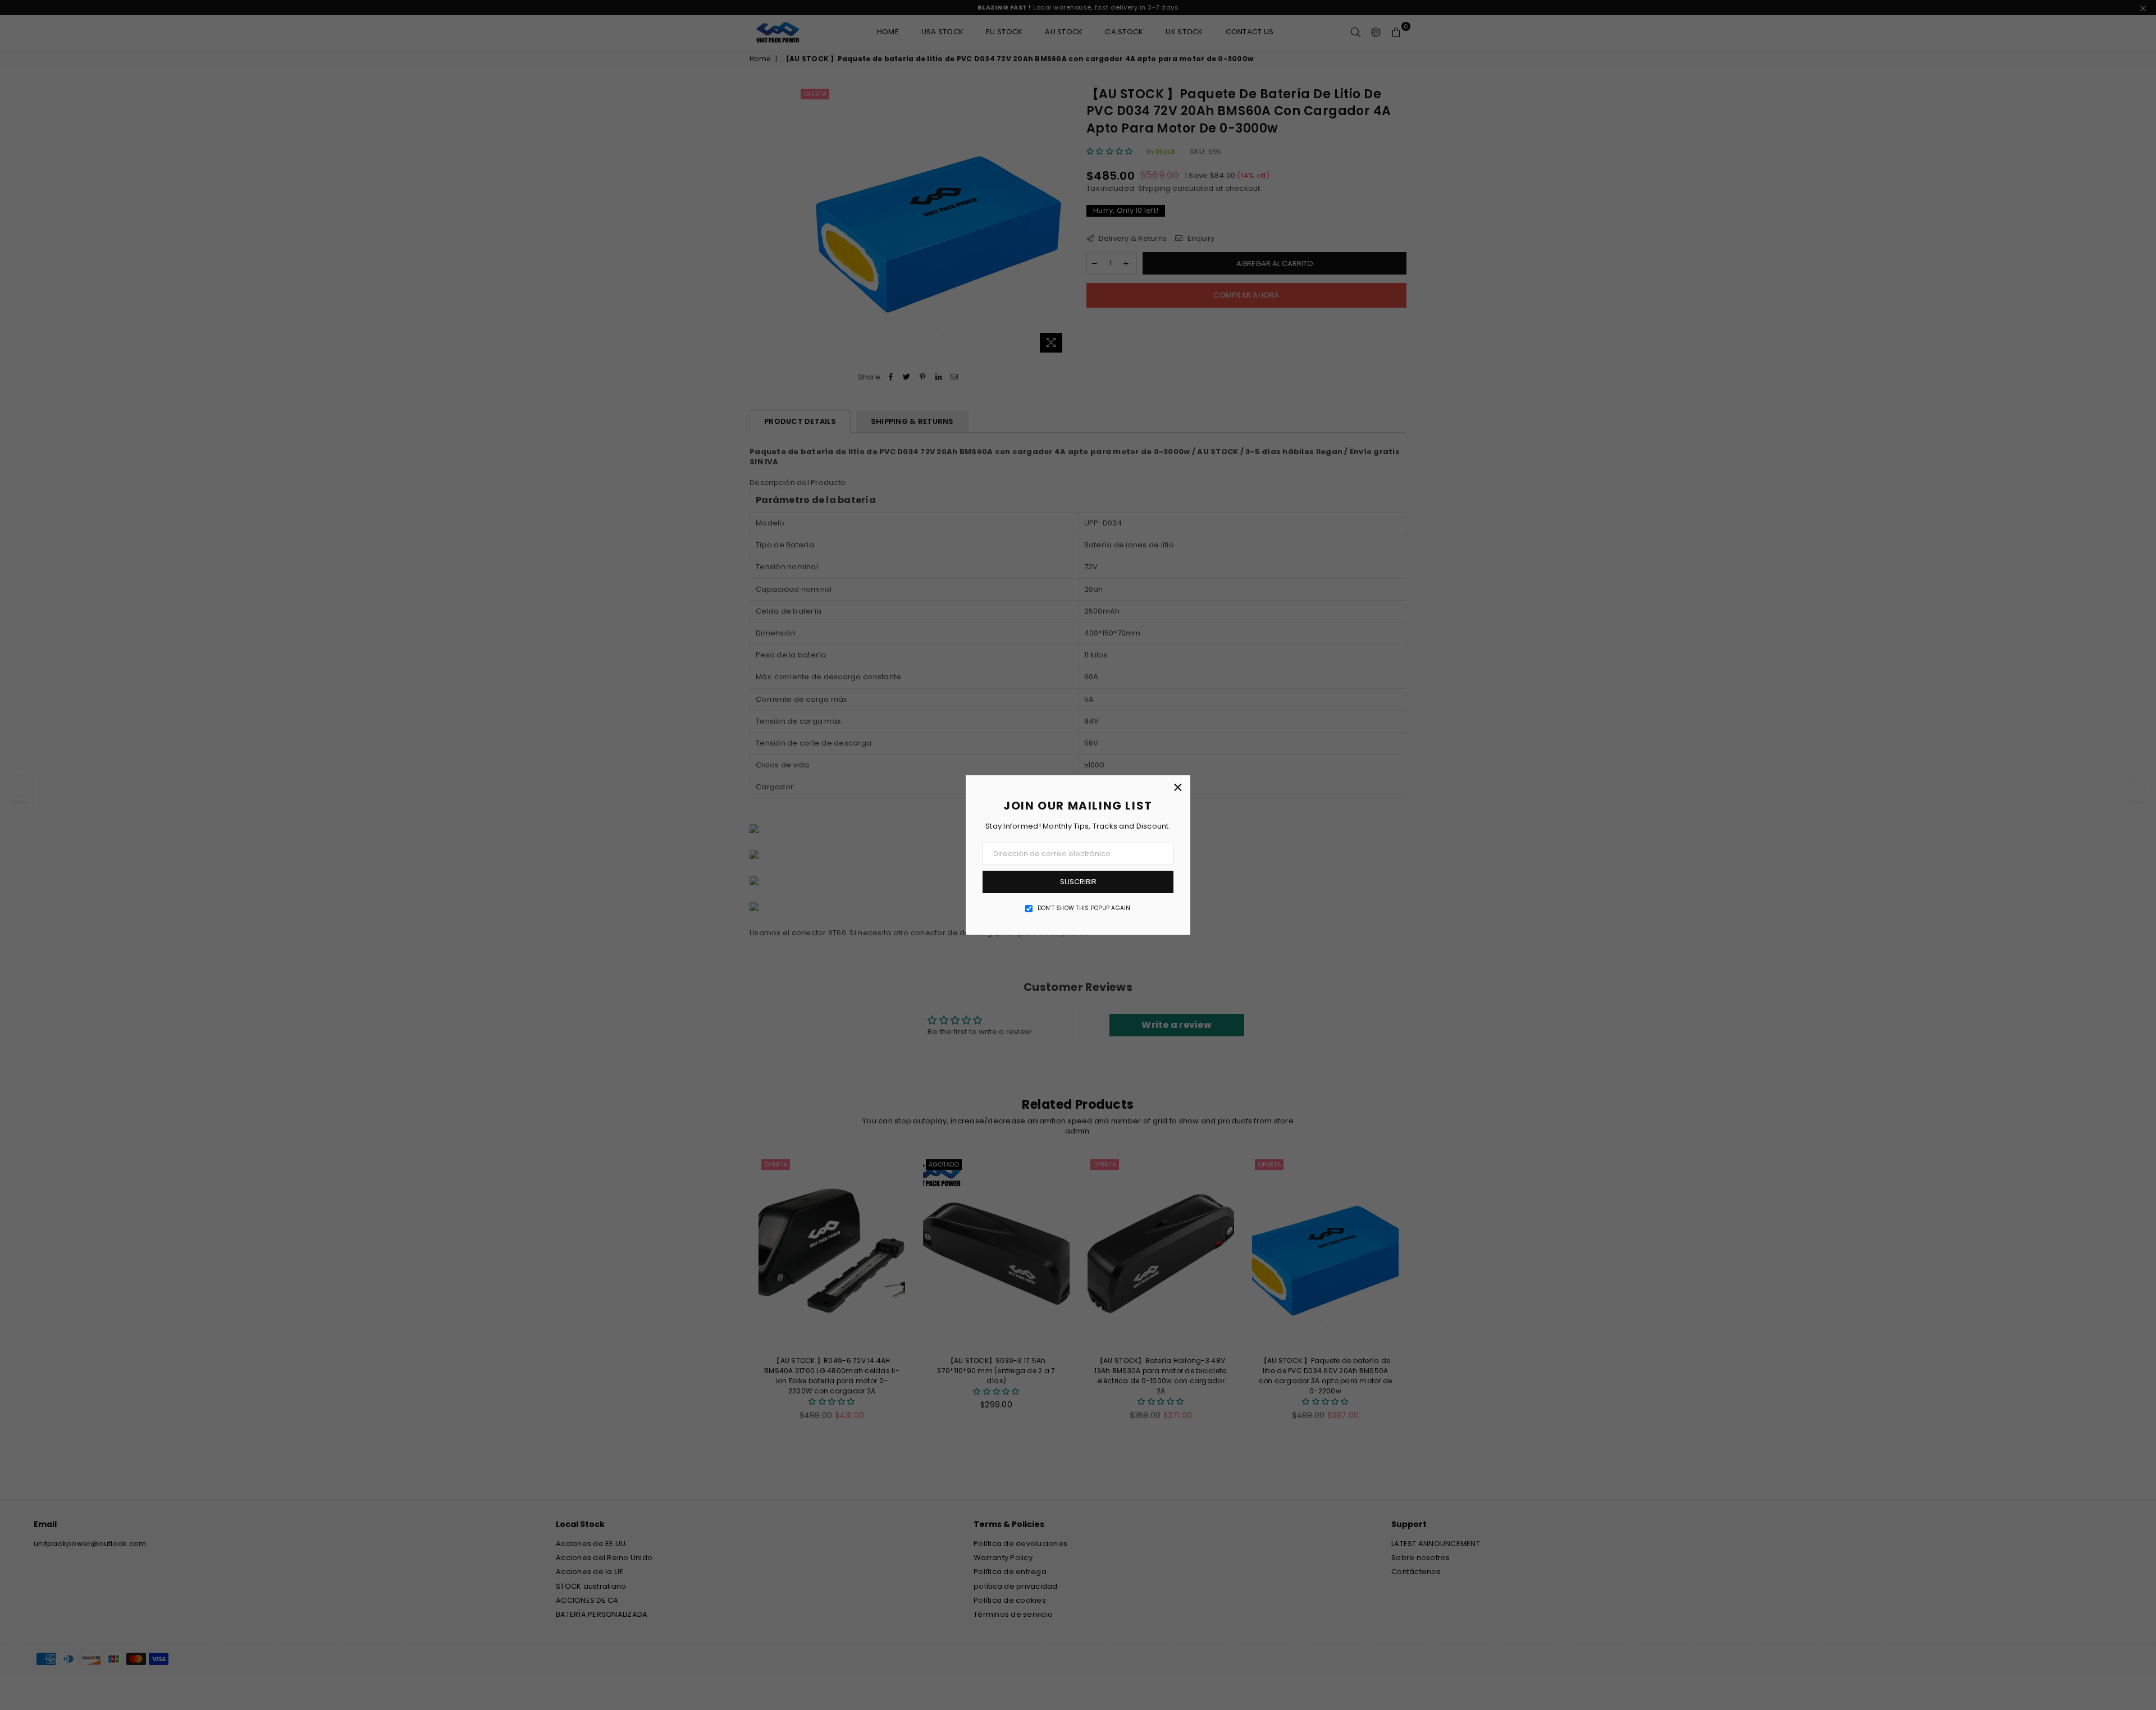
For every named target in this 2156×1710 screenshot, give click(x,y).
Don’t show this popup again (1084, 908)
